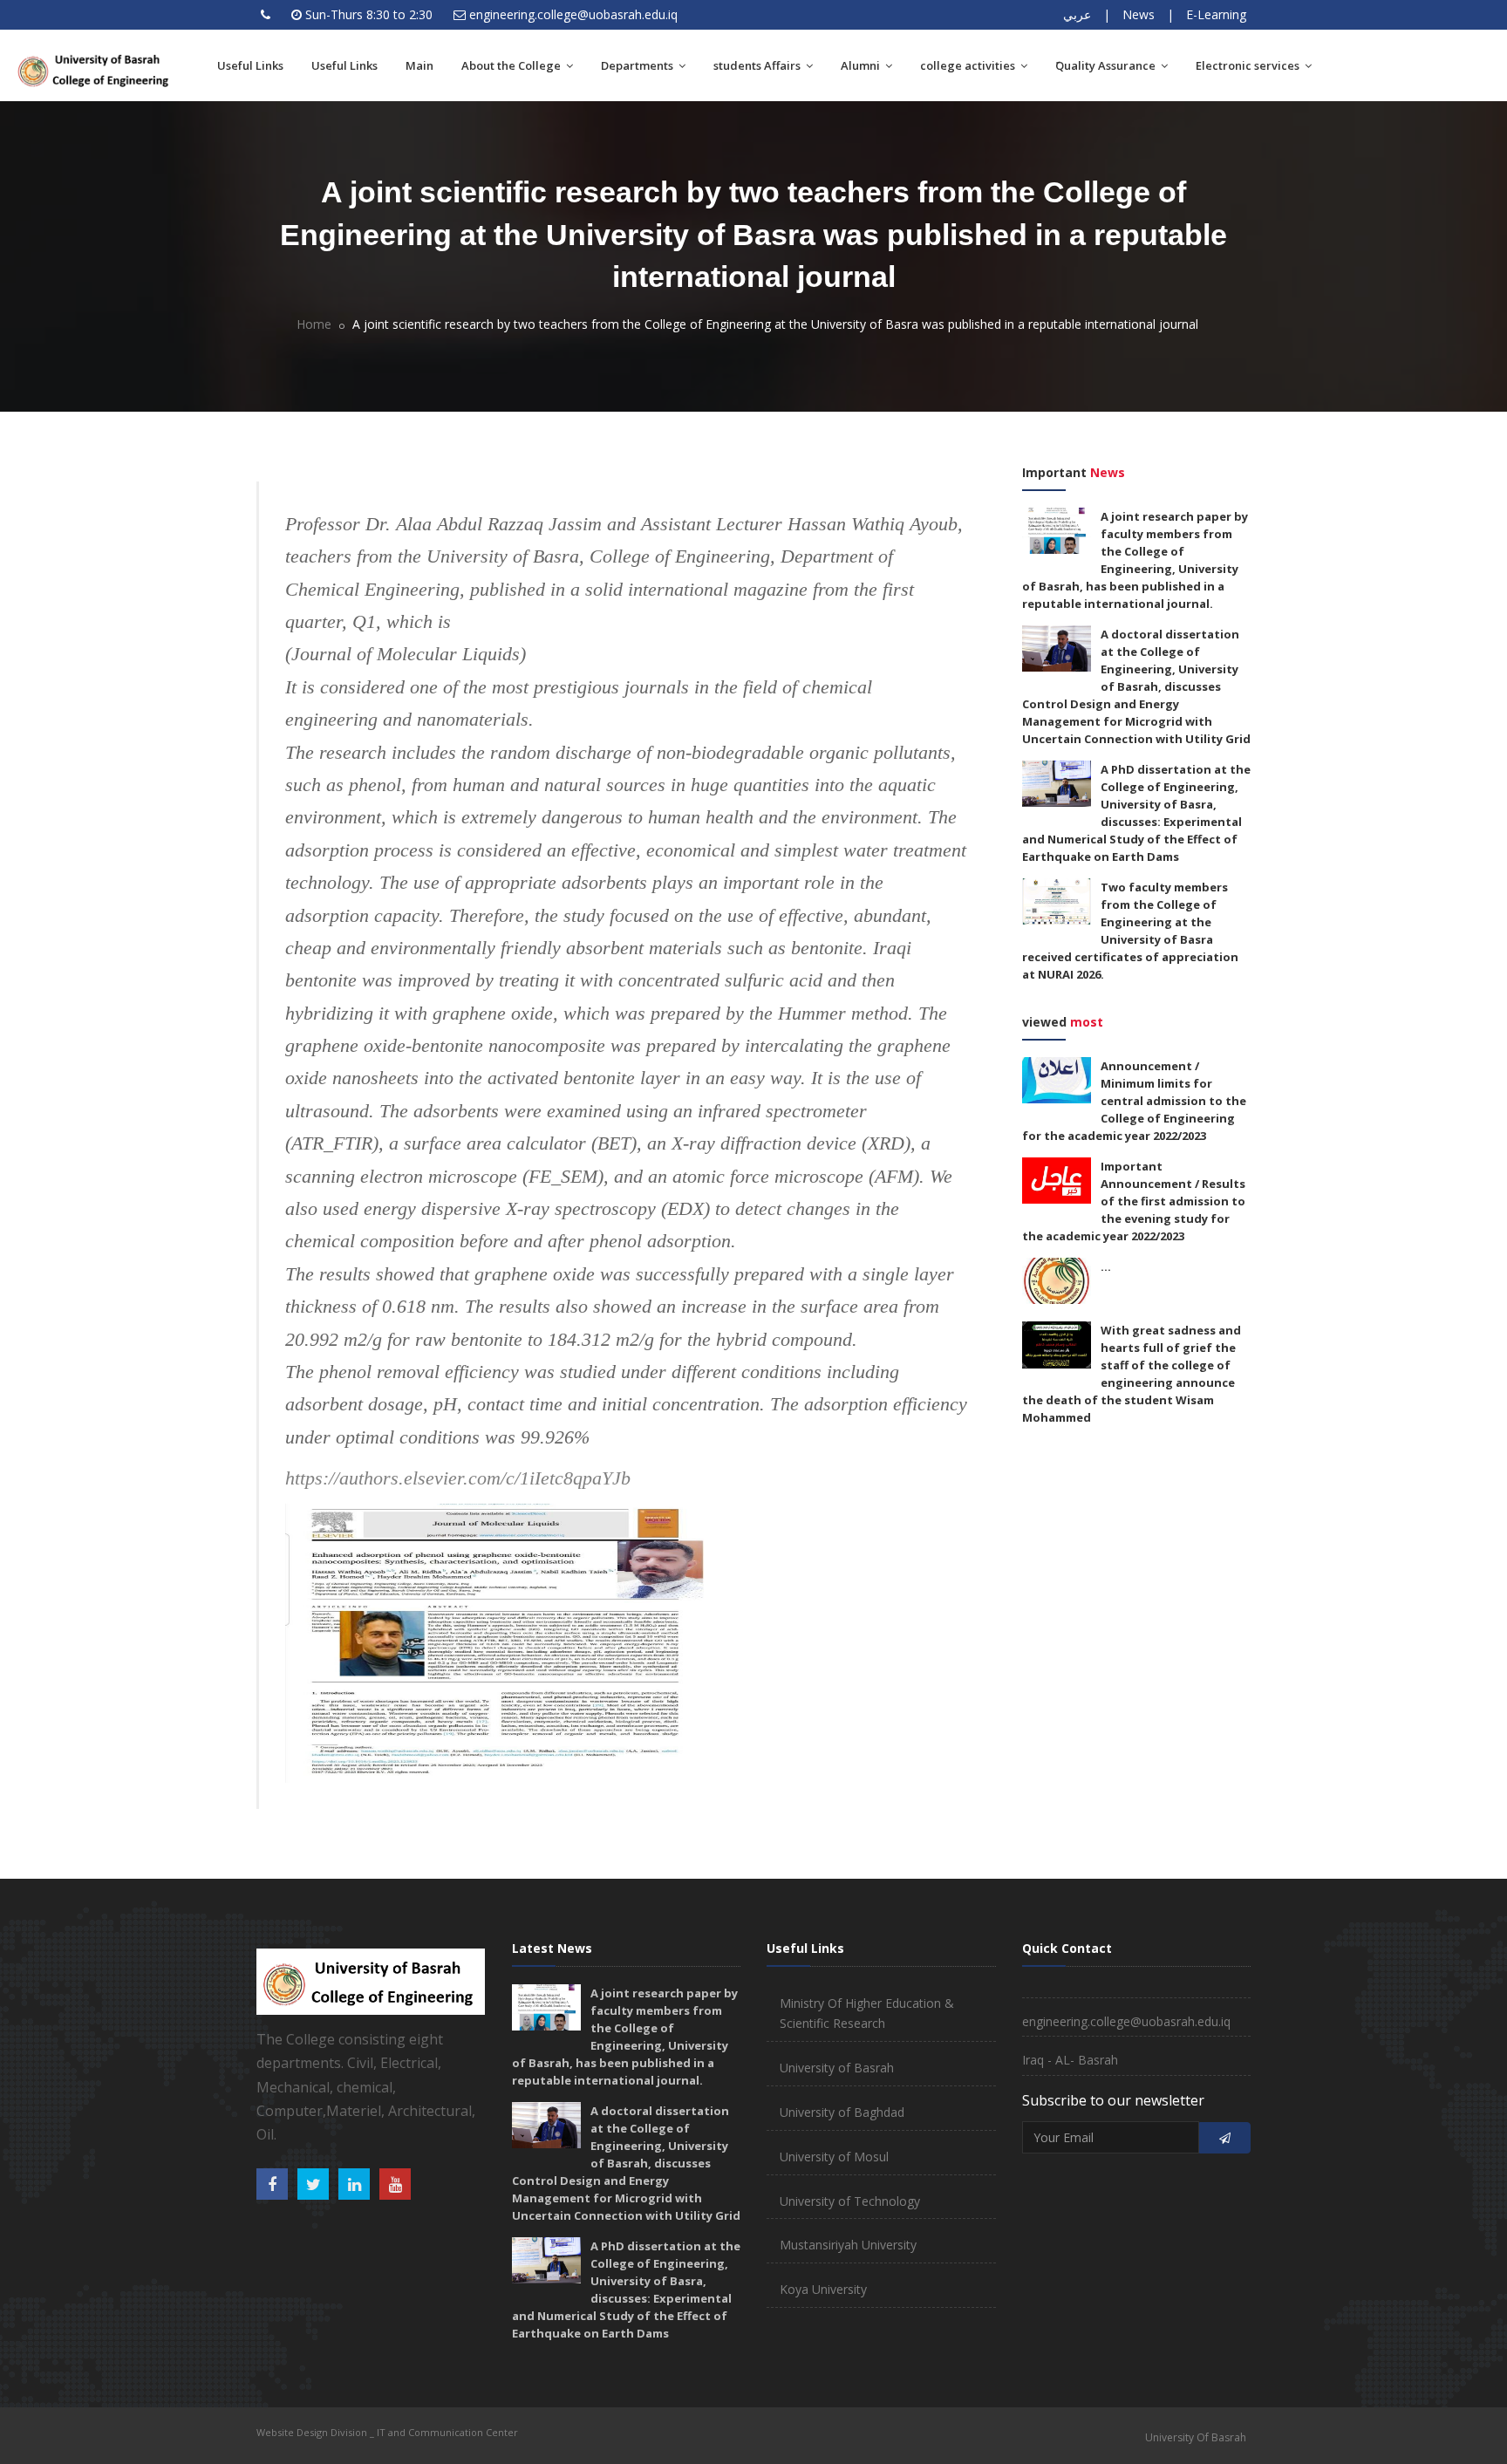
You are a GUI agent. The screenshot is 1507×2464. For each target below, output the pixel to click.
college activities (969, 65)
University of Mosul (834, 2157)
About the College (512, 65)
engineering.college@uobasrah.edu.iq (573, 14)
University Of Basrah (1196, 2437)
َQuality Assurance (1107, 65)
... (1106, 1266)
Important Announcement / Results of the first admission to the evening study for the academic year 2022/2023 (1134, 1201)
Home (314, 324)
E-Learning (1216, 14)
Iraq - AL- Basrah (1070, 2060)
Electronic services (1249, 65)
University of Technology (850, 2201)
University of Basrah (837, 2068)
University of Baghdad (842, 2112)
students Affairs (758, 65)
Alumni (862, 65)
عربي (1077, 14)
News (1139, 14)
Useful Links (250, 65)
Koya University (823, 2289)
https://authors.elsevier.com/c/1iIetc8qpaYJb (458, 1478)
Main (419, 65)
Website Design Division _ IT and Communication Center (387, 2432)
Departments (638, 65)
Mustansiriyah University (848, 2245)
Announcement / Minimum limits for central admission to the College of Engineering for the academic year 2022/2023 (1134, 1101)
